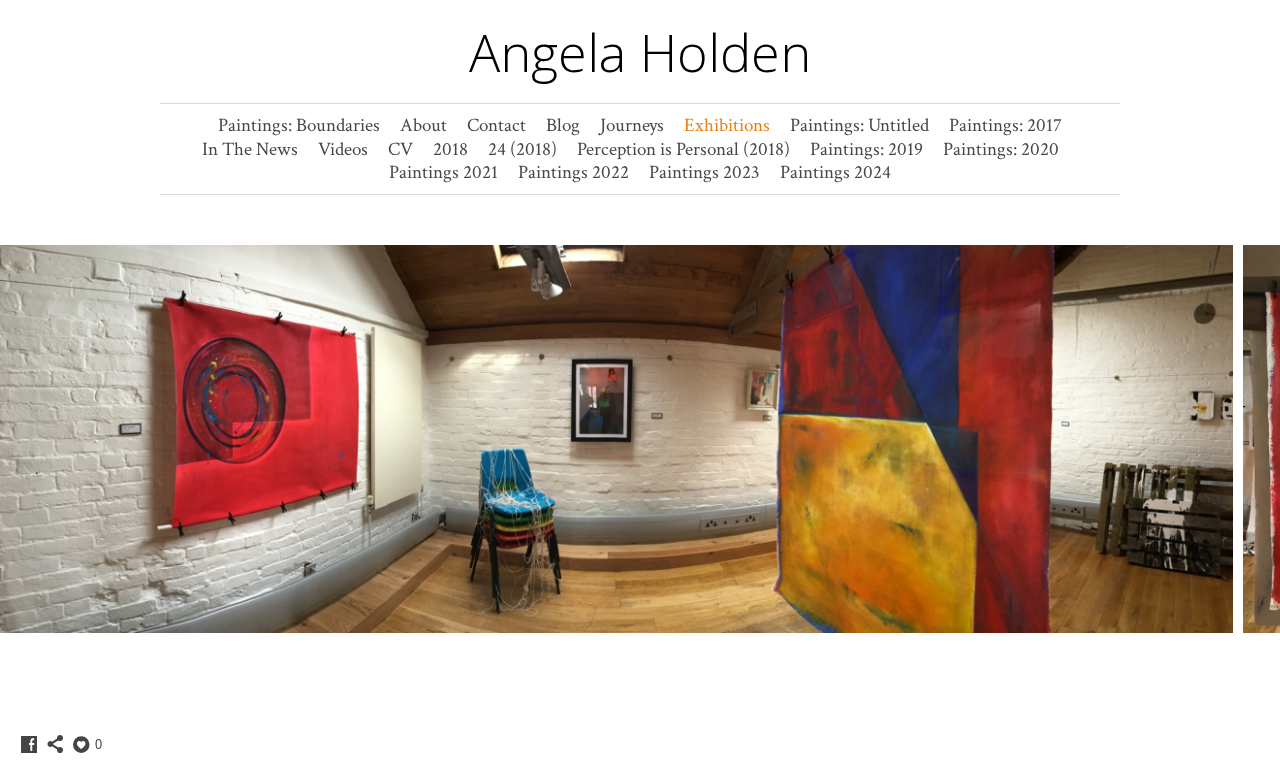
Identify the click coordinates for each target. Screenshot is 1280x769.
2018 (450, 149)
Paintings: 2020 (1001, 149)
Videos (343, 149)
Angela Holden (640, 51)
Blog (563, 125)
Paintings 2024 (835, 172)
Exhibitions (727, 125)
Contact (496, 125)
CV (400, 149)
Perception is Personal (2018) (683, 149)
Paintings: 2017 (1005, 125)
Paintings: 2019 (866, 149)
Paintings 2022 (573, 172)
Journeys (632, 125)
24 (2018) (522, 149)
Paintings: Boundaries (299, 125)
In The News (250, 149)
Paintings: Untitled (859, 125)
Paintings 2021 (443, 172)
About (423, 125)
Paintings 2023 (704, 172)
